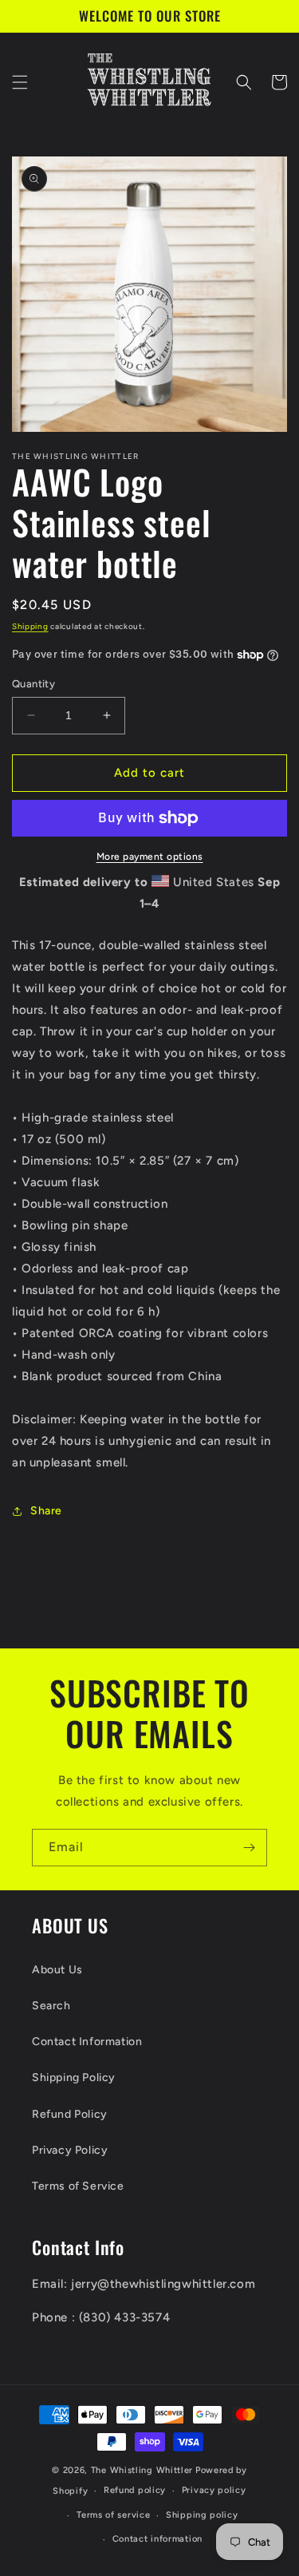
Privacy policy (214, 2490)
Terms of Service (78, 2186)
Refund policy (135, 2490)
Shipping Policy (74, 2077)
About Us (57, 1970)
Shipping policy (202, 2515)
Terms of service (113, 2515)
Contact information (157, 2539)
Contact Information (87, 2042)
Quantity (33, 684)
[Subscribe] (249, 1848)
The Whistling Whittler (142, 2470)
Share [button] (46, 1511)
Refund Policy (70, 2114)
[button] (20, 82)
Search (51, 2006)
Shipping (30, 626)
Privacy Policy (70, 2150)
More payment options (150, 857)
